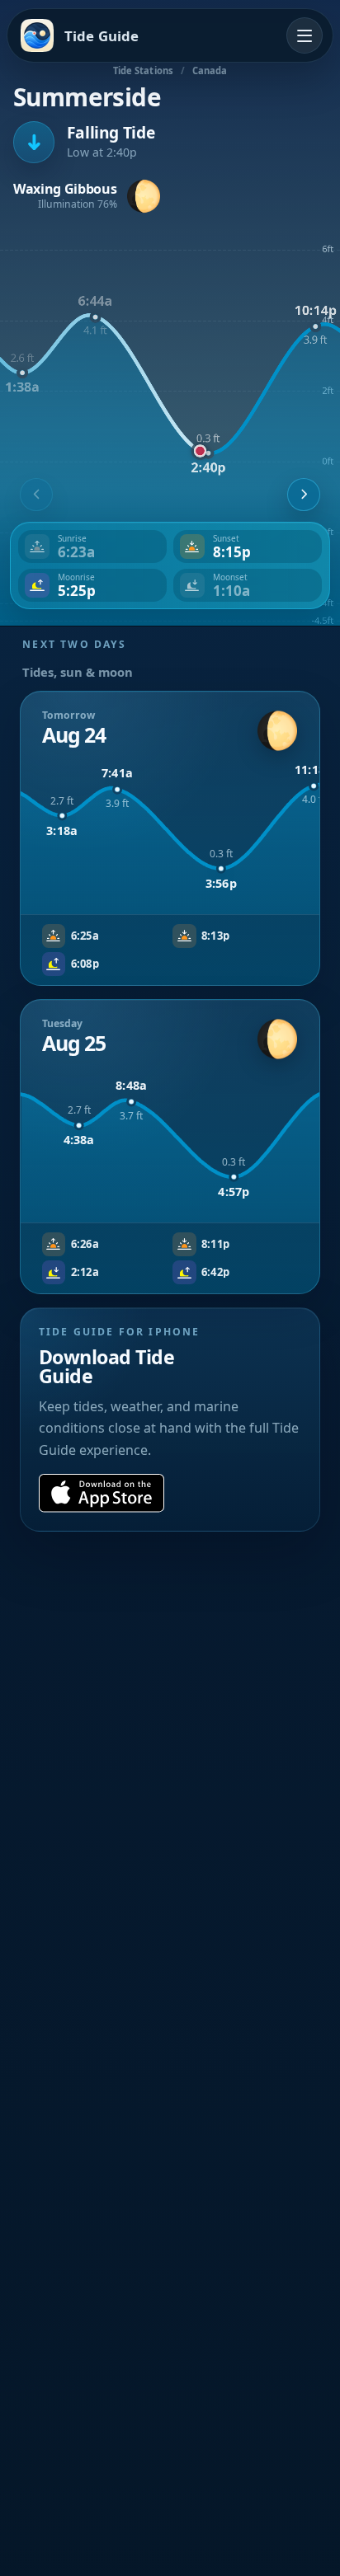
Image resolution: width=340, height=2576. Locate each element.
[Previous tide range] (36, 495)
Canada (210, 70)
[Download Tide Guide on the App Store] (102, 1493)
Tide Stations (143, 70)
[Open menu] (305, 35)
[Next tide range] (304, 495)
